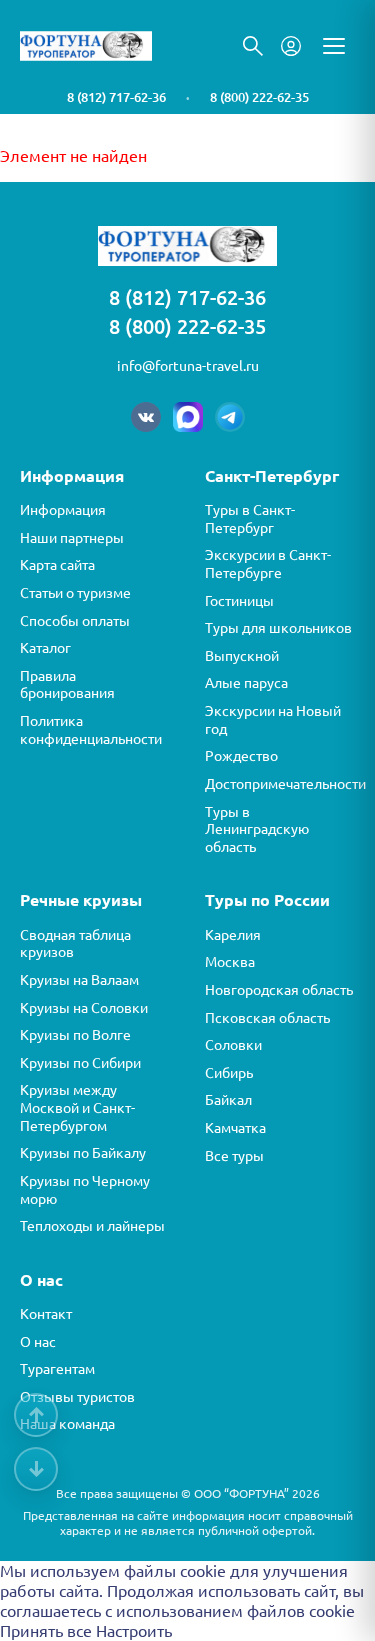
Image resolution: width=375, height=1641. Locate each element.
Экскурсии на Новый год (273, 720)
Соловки (233, 1045)
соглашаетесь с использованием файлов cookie (177, 1611)
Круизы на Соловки (84, 1008)
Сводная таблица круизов (75, 944)
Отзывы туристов (77, 1397)
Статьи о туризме (75, 593)
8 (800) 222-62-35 (259, 97)
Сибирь (229, 1073)
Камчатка (235, 1128)
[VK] (146, 417)
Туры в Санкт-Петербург (250, 519)
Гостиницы (239, 601)
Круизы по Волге (75, 1035)
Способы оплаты (75, 621)
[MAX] (188, 417)
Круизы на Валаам (79, 980)
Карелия (233, 935)
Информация (63, 510)
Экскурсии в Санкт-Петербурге (268, 564)
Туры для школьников (278, 628)
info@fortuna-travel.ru (188, 366)
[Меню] (334, 46)
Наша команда (67, 1424)
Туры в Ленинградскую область (257, 829)
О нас (38, 1342)
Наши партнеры (72, 538)
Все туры (234, 1156)
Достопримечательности (280, 784)
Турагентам (57, 1369)
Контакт (46, 1314)
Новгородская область (279, 990)
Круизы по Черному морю (85, 1190)
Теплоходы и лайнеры (92, 1226)
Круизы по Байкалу (83, 1153)
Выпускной (242, 656)
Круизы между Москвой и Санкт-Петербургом (77, 1107)
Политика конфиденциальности (91, 730)
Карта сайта (57, 565)
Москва (230, 962)
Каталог (45, 648)
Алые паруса (246, 683)
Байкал (228, 1100)
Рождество (241, 756)
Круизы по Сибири (80, 1063)
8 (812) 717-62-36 (116, 97)
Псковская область (267, 1018)
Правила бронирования (67, 685)
